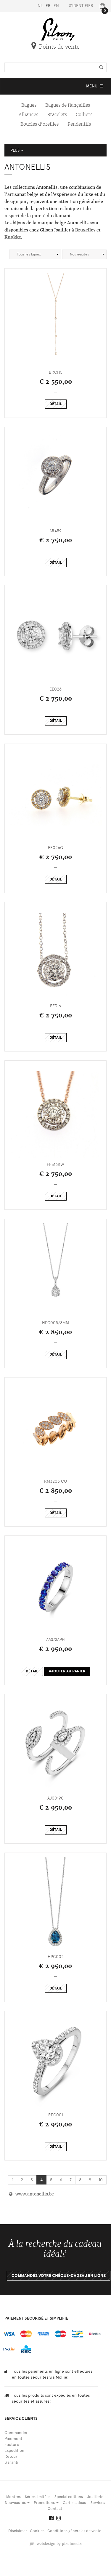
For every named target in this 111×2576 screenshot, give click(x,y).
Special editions (69, 2497)
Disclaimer (18, 2531)
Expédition (14, 2450)
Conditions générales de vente (74, 2531)
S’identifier (81, 6)
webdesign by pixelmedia (58, 2544)
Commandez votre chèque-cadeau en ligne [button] (59, 2276)
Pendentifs (79, 124)
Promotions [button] (45, 2503)
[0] (101, 6)
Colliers (84, 115)
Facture (12, 2445)
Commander (16, 2433)
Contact (55, 2509)
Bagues (29, 105)
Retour (11, 2456)
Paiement (13, 2439)
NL (40, 6)
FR (48, 6)
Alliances (28, 115)
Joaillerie (95, 2497)
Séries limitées (38, 2497)
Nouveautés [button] (16, 2503)
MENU (95, 88)
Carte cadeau (75, 2503)
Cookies (37, 2531)
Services (98, 2503)
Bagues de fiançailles (68, 105)
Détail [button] (56, 404)
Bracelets (57, 115)
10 (101, 2180)
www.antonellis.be (33, 2194)
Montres (13, 2497)
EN (56, 6)
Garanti (11, 2462)
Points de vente (59, 47)
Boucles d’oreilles (40, 124)
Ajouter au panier (67, 1671)
